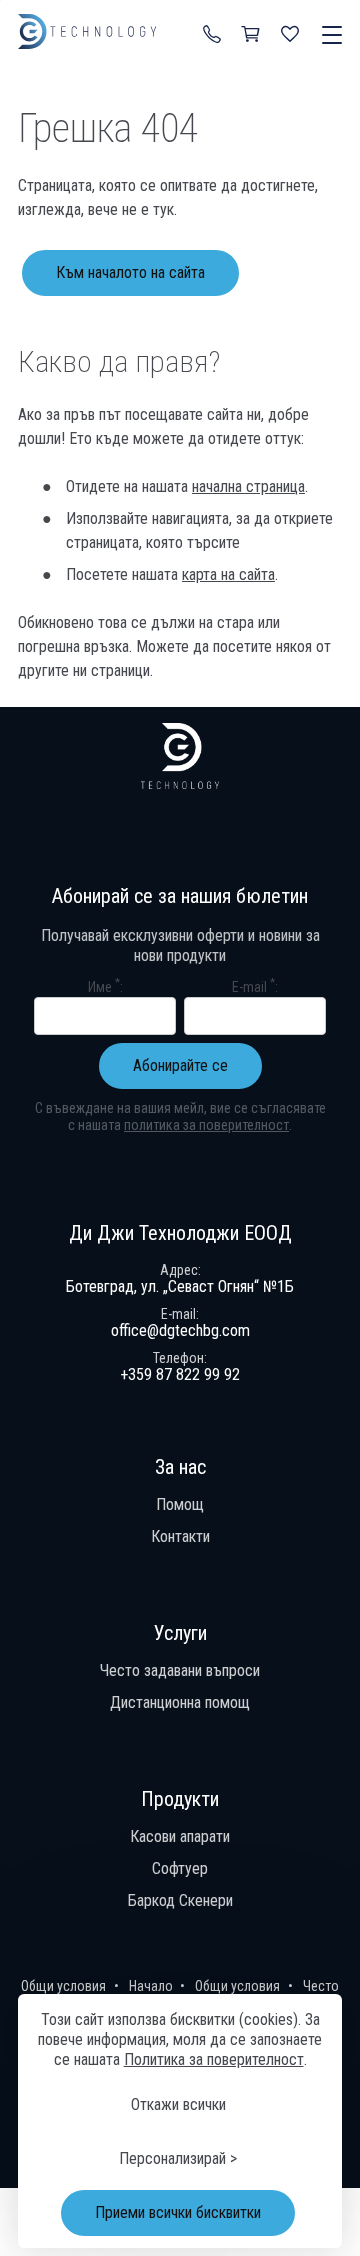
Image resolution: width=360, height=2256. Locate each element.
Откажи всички (178, 2104)
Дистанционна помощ (180, 1702)
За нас (180, 1467)
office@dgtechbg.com (180, 1330)
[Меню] (328, 36)
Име (104, 985)
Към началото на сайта (130, 272)
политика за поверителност (206, 1125)
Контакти (180, 1536)
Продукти (180, 1799)
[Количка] (252, 33)
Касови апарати (180, 1836)
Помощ (180, 1504)
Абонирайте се (180, 1065)
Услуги (180, 1633)
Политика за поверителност (214, 2059)
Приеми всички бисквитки (178, 2212)
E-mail (253, 985)
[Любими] (292, 33)
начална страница (248, 486)
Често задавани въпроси (180, 1670)
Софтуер (180, 1868)
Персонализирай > (178, 2158)
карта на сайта (228, 574)
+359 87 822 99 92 (212, 33)
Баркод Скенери (180, 1900)
